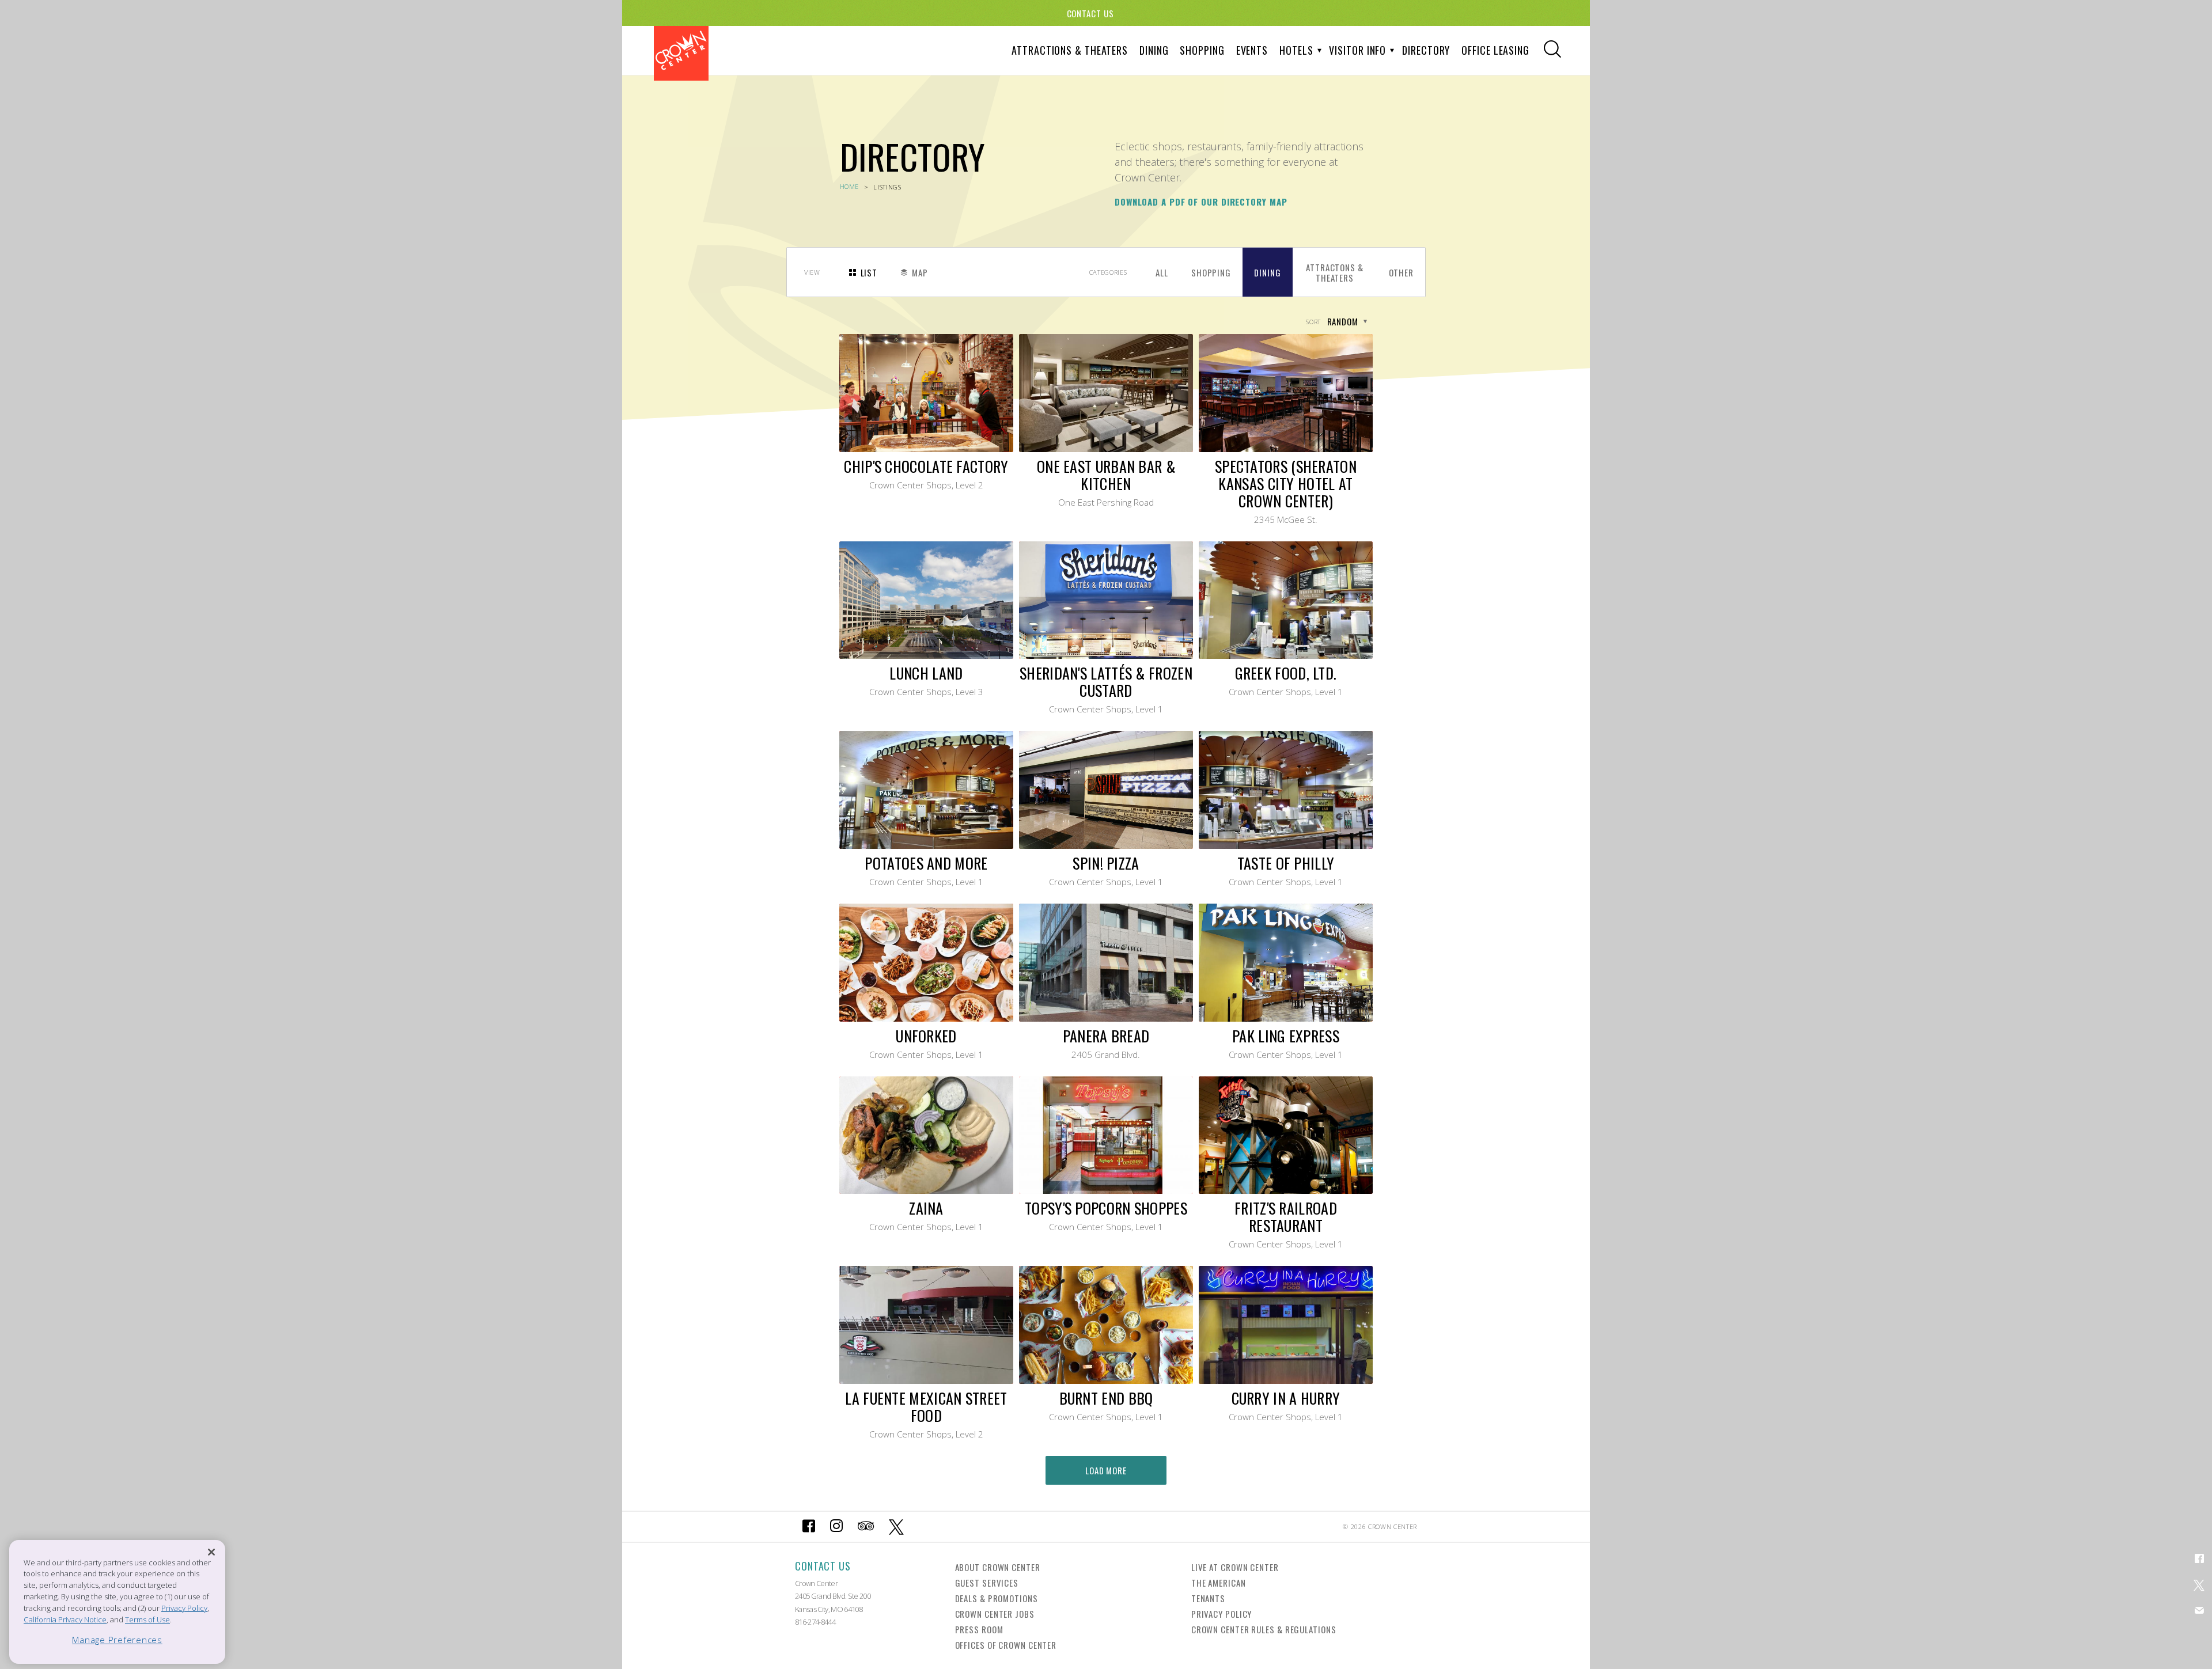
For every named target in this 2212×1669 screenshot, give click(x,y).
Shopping (1202, 50)
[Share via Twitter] (2199, 1584)
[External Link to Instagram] (836, 1527)
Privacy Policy (1222, 1614)
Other (1402, 272)
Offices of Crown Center (1006, 1645)
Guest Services (987, 1583)
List (869, 272)
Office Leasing (1495, 50)
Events (1252, 50)
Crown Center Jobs (995, 1614)
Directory (1426, 50)
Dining (1154, 50)
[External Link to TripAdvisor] (866, 1527)
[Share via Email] (2199, 1610)
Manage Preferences (117, 1640)
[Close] (211, 1552)
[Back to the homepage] (681, 53)
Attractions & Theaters (1070, 50)
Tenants (1208, 1598)
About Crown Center (998, 1567)
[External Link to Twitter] (897, 1527)
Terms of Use (147, 1619)
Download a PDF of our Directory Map (1201, 202)
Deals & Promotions (997, 1598)
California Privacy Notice (65, 1619)
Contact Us (1090, 13)
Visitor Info (1357, 50)
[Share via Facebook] (2199, 1558)
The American (1219, 1583)
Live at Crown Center (1235, 1567)
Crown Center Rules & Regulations (1264, 1629)
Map (920, 272)
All (1162, 272)
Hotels (1296, 50)
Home (850, 186)
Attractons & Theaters (1335, 272)
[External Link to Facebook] (809, 1527)
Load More (1106, 1470)
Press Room (979, 1629)
